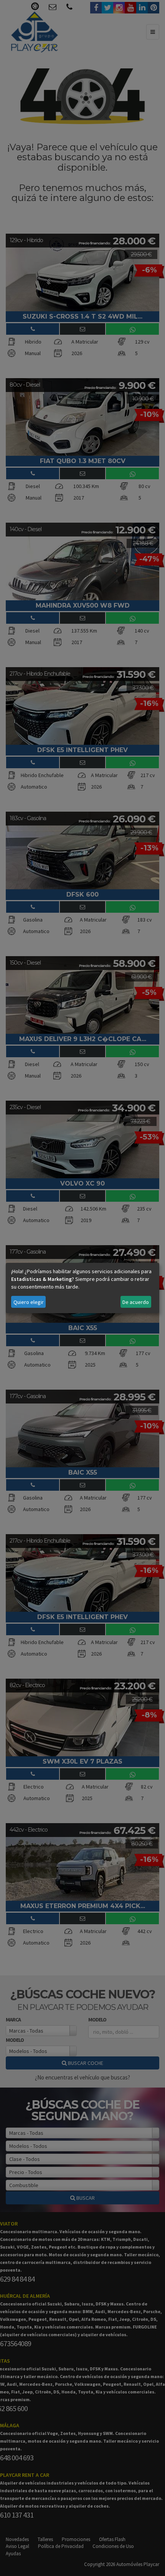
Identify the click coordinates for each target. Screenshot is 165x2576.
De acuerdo (136, 1302)
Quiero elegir (29, 1302)
